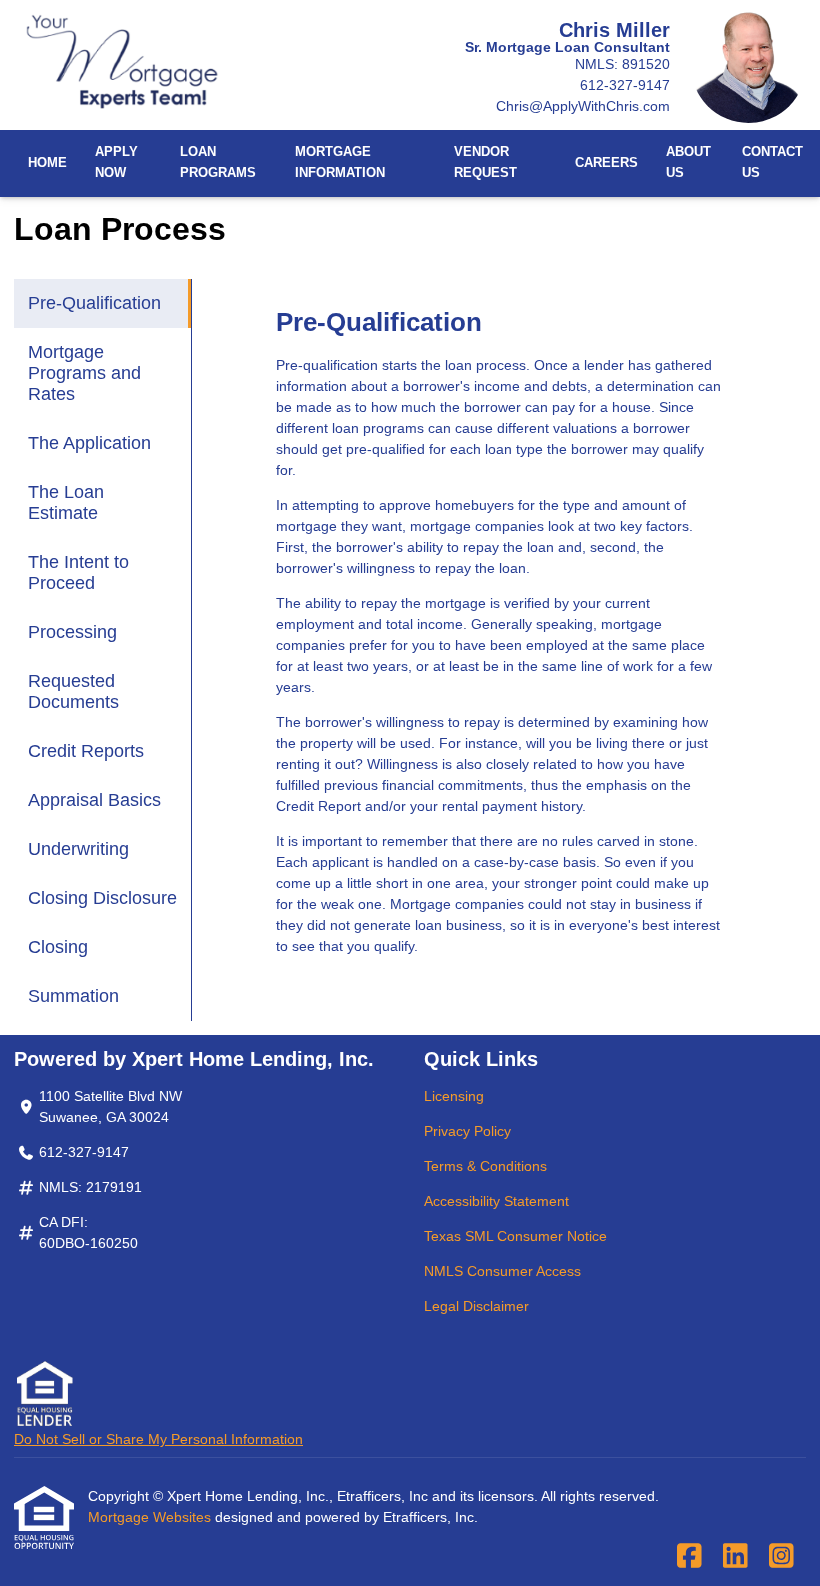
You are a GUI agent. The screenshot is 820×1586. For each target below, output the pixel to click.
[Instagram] (781, 1557)
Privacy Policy (467, 1131)
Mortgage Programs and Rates (84, 373)
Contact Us (772, 162)
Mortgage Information (340, 162)
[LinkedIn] (735, 1557)
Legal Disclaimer (476, 1306)
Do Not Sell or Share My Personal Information (158, 1439)
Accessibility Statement (496, 1201)
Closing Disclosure (102, 898)
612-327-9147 (625, 85)
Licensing (454, 1096)
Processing (72, 632)
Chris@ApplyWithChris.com (583, 106)
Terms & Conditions (485, 1166)
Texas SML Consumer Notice (515, 1236)
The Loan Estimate (66, 502)
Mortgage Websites (151, 1517)
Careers (606, 163)
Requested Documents (73, 691)
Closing (58, 947)
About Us (688, 162)
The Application (89, 443)
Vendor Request (485, 162)
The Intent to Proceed (78, 572)
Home (47, 163)
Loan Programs (218, 162)
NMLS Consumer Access (502, 1271)
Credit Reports (86, 751)
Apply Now (116, 162)
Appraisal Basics (94, 800)
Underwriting (78, 849)
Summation (73, 996)
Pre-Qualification (94, 303)
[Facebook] (689, 1557)
